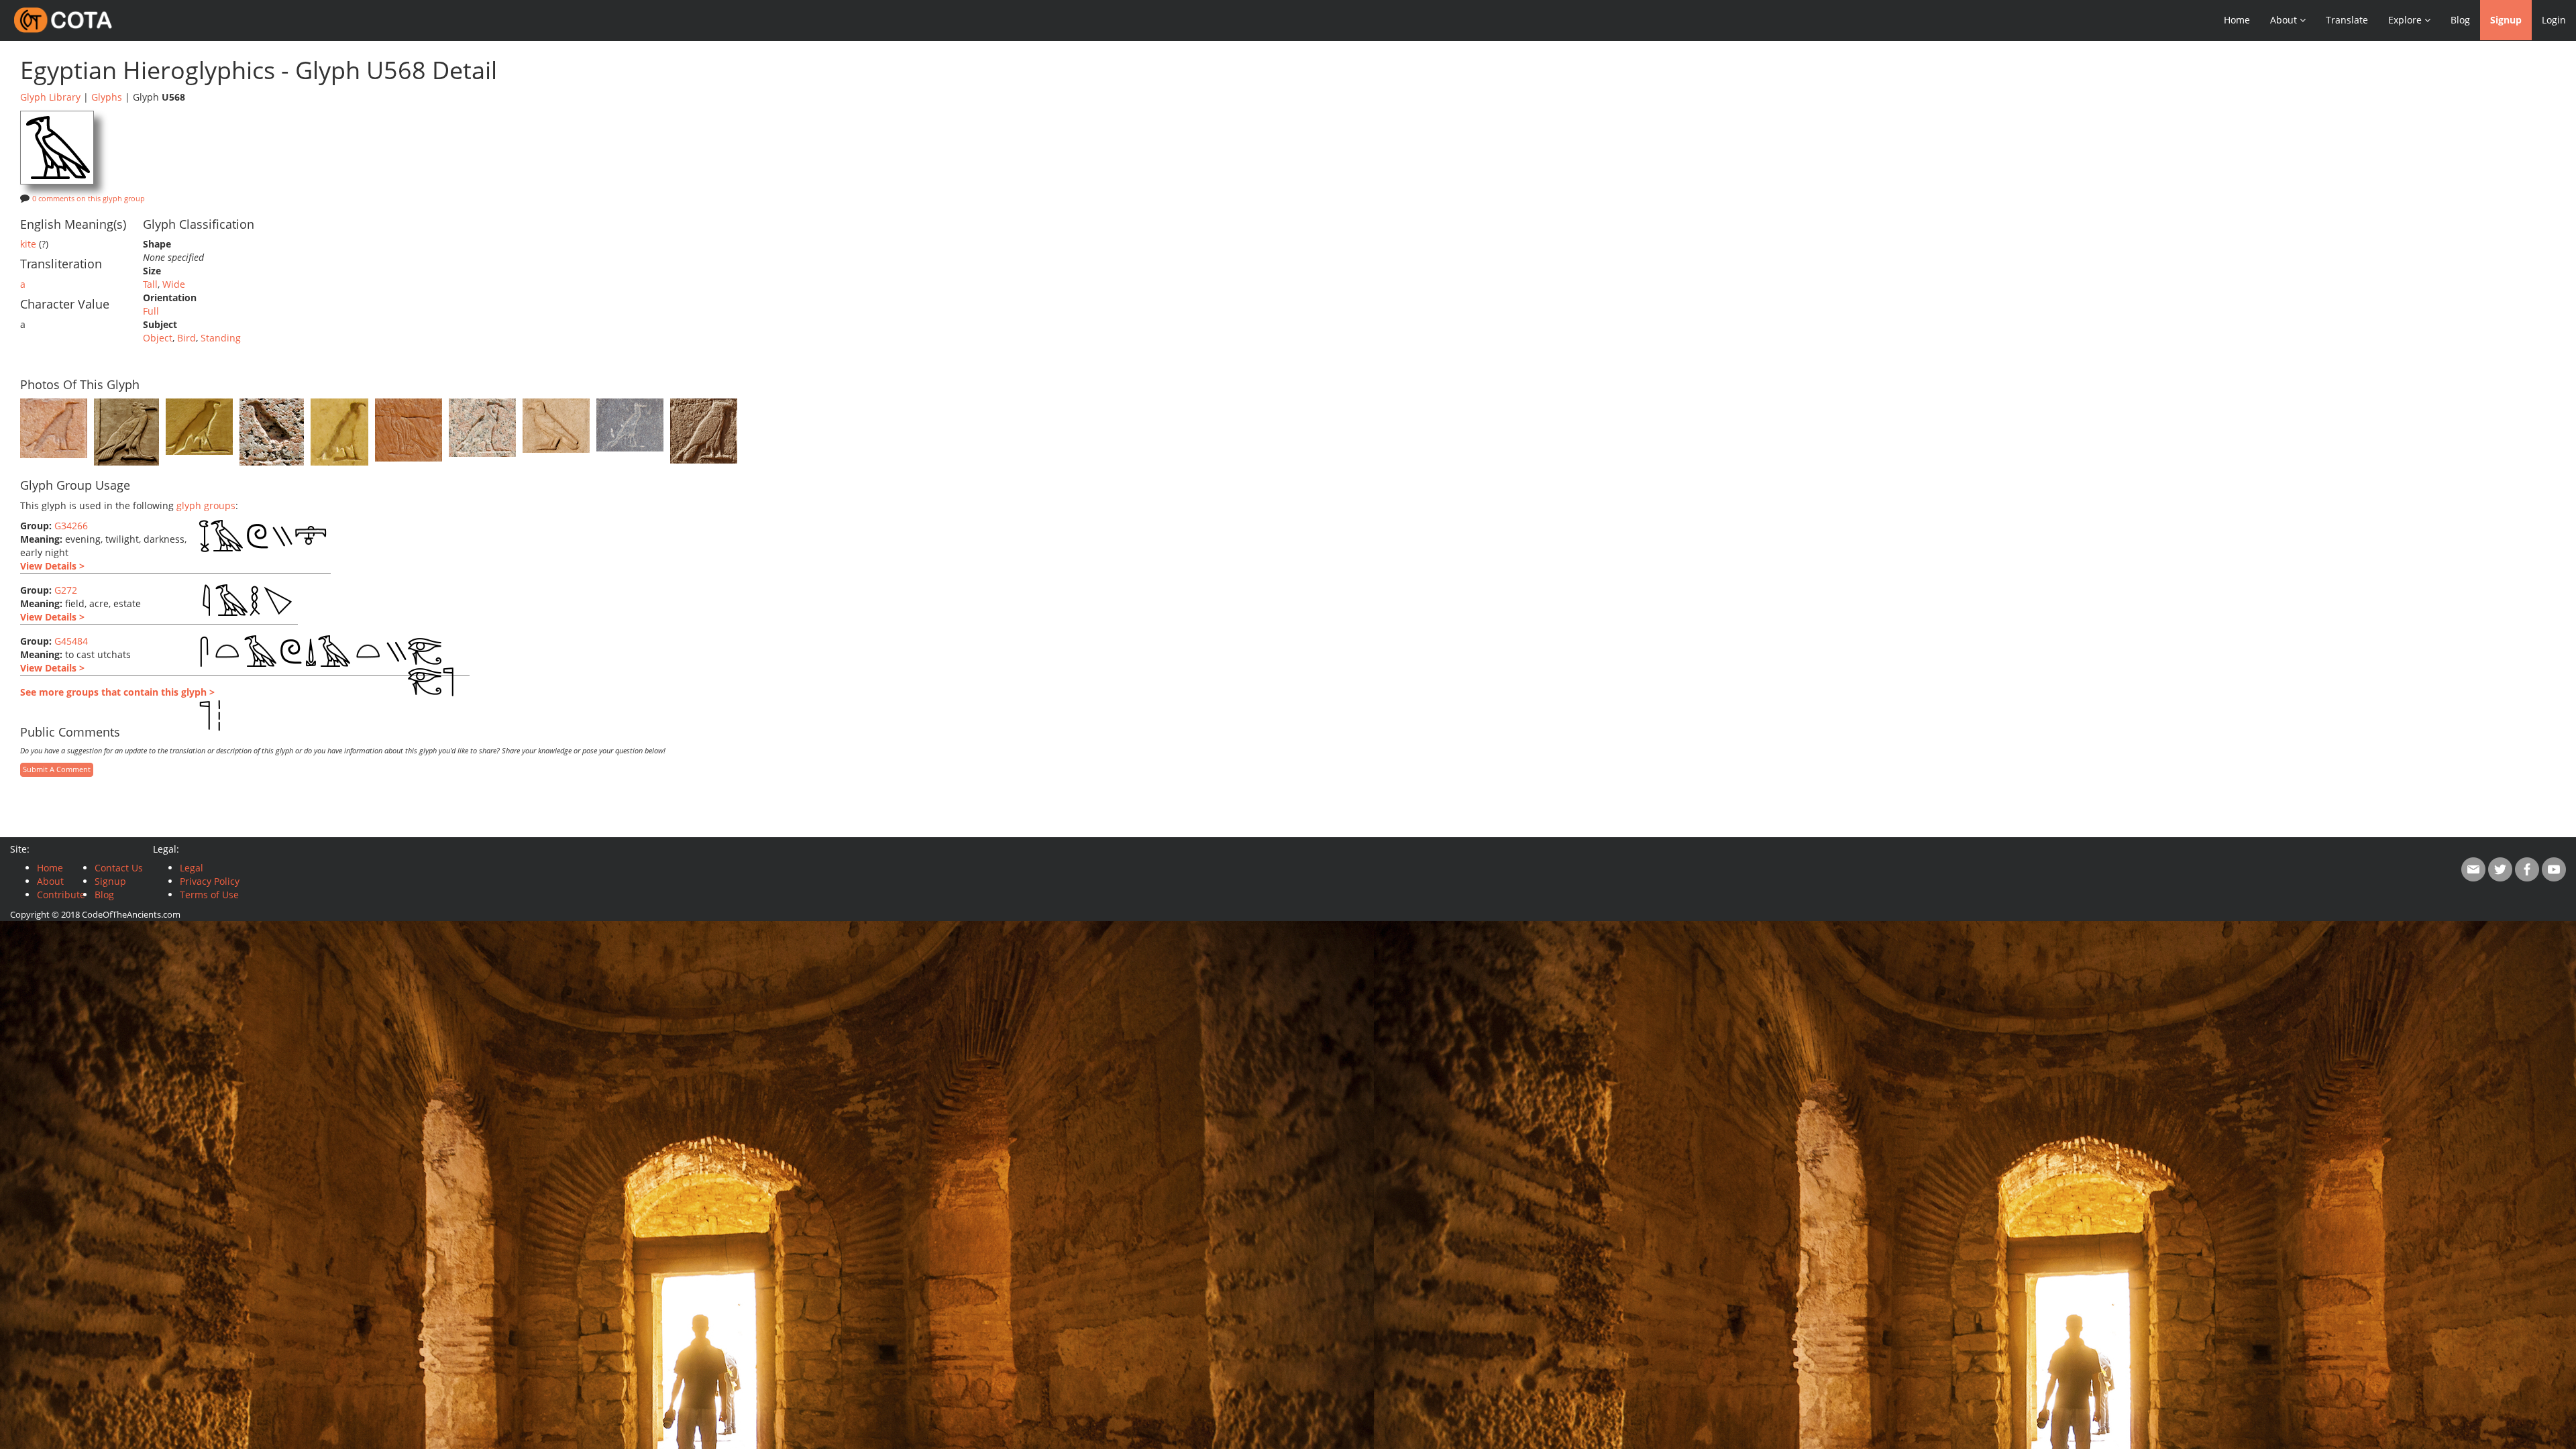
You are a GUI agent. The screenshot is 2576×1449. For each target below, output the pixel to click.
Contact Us (119, 868)
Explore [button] (2406, 20)
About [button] (2285, 20)
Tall (150, 284)
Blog (2460, 20)
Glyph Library (50, 97)
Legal (192, 868)
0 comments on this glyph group (89, 199)
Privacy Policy (210, 881)
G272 (66, 590)
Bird (186, 338)
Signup (2506, 20)
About (50, 881)
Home (2237, 20)
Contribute (61, 895)
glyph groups (206, 505)
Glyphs (107, 97)
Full (151, 311)
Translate (2347, 20)
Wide (174, 284)
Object (158, 338)
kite (28, 244)
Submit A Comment (57, 769)
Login (2554, 20)
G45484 (71, 641)
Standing (221, 338)
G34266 (71, 526)
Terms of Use (209, 895)
